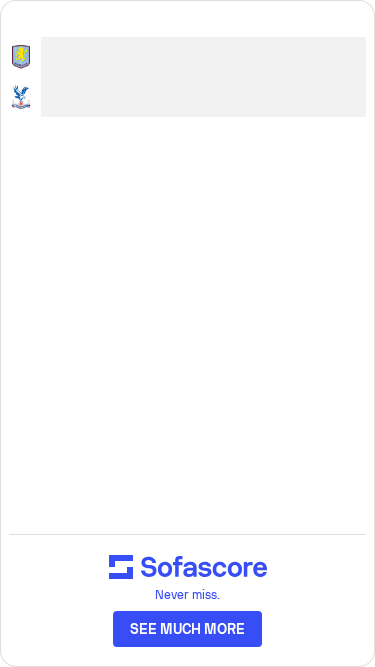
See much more (188, 629)
